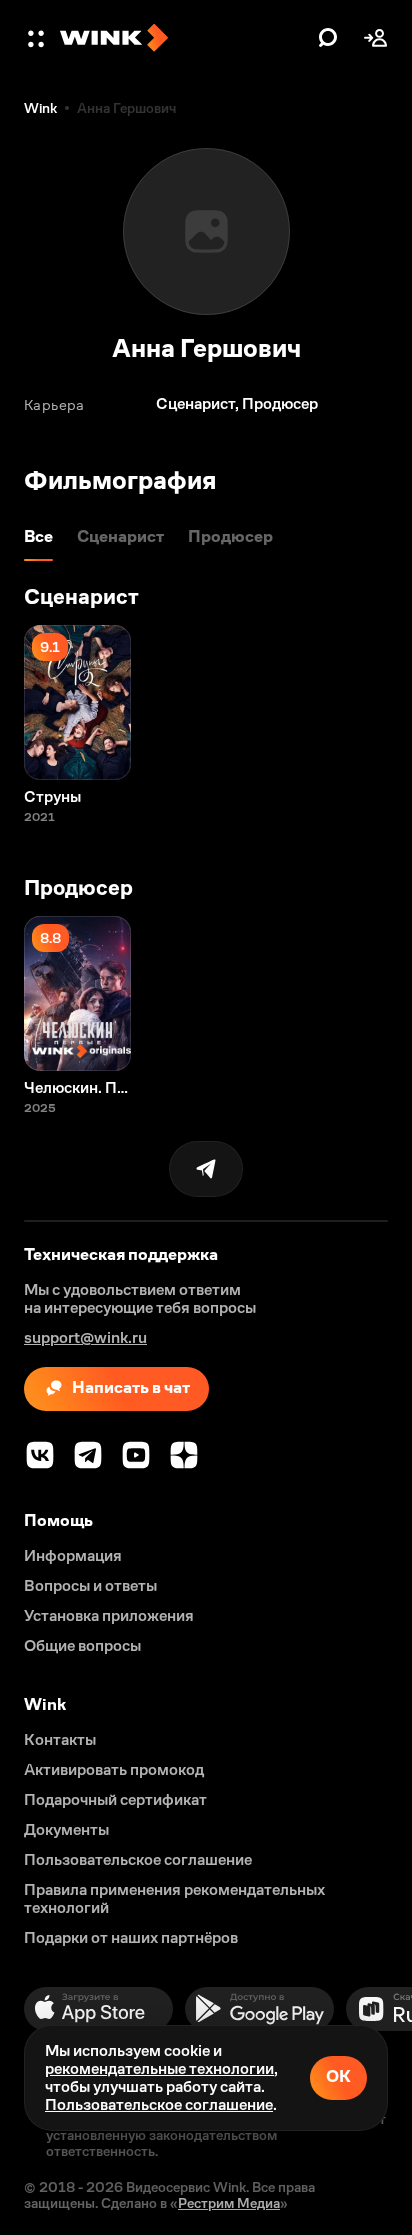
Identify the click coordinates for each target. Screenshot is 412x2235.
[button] (38, 38)
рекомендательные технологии (159, 2068)
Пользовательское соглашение (159, 2104)
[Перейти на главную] (184, 38)
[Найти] (328, 38)
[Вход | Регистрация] (376, 38)
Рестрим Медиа (229, 2203)
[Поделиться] (206, 1169)
